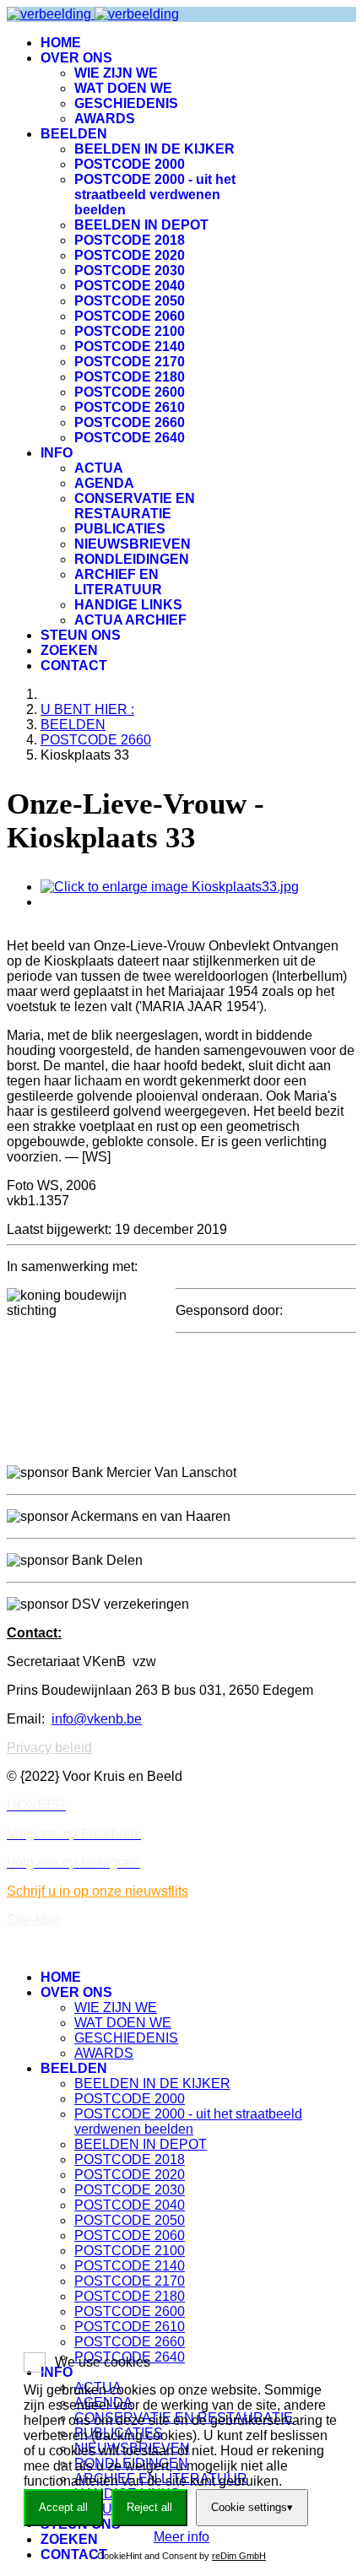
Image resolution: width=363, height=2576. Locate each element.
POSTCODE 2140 (130, 346)
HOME (61, 43)
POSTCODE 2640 (130, 438)
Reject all (149, 2507)
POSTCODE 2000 (130, 164)
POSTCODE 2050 (130, 301)
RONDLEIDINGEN (132, 559)
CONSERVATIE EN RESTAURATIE (135, 506)
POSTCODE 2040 (130, 286)
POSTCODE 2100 (130, 331)
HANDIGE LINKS (128, 605)
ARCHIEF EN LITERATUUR (118, 582)
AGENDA (104, 483)
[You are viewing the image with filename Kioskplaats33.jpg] (170, 887)
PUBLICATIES (120, 529)
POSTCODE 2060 (130, 316)
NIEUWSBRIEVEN (133, 544)
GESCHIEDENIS (126, 103)
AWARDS (105, 119)
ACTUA (99, 468)
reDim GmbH (239, 2556)
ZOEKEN (69, 650)
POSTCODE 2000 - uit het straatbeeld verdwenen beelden (155, 195)
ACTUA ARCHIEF (130, 620)
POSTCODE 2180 (130, 377)
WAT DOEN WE (123, 88)
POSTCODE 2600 (130, 392)
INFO (57, 453)
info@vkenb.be (97, 1719)
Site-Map (34, 1920)
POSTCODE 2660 (130, 422)
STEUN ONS (81, 635)
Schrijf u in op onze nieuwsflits (98, 1891)
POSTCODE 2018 (130, 240)
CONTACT (74, 666)
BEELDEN (74, 134)
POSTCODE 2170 (130, 362)
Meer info (181, 2537)
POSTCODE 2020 (130, 255)
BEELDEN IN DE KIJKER (154, 149)
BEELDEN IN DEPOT (141, 225)
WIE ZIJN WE (116, 73)
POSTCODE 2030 (130, 271)
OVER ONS (76, 58)
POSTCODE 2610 (130, 407)
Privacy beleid (49, 1748)
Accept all (63, 2507)
